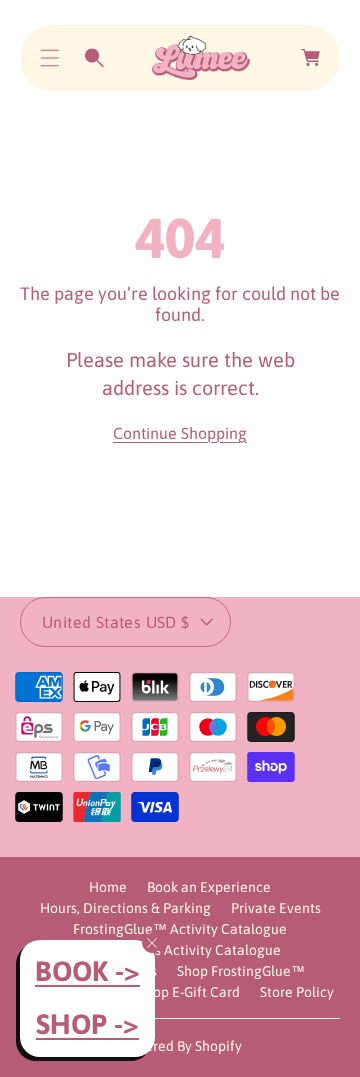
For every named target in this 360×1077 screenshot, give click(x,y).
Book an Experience (209, 887)
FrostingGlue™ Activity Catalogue (180, 929)
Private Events (276, 908)
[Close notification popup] (152, 943)
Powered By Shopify (180, 1046)
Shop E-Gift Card (189, 992)
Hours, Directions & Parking (125, 908)
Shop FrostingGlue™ (241, 971)
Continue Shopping (180, 433)
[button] (50, 58)
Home (108, 887)
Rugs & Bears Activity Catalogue (180, 950)
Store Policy (297, 992)
